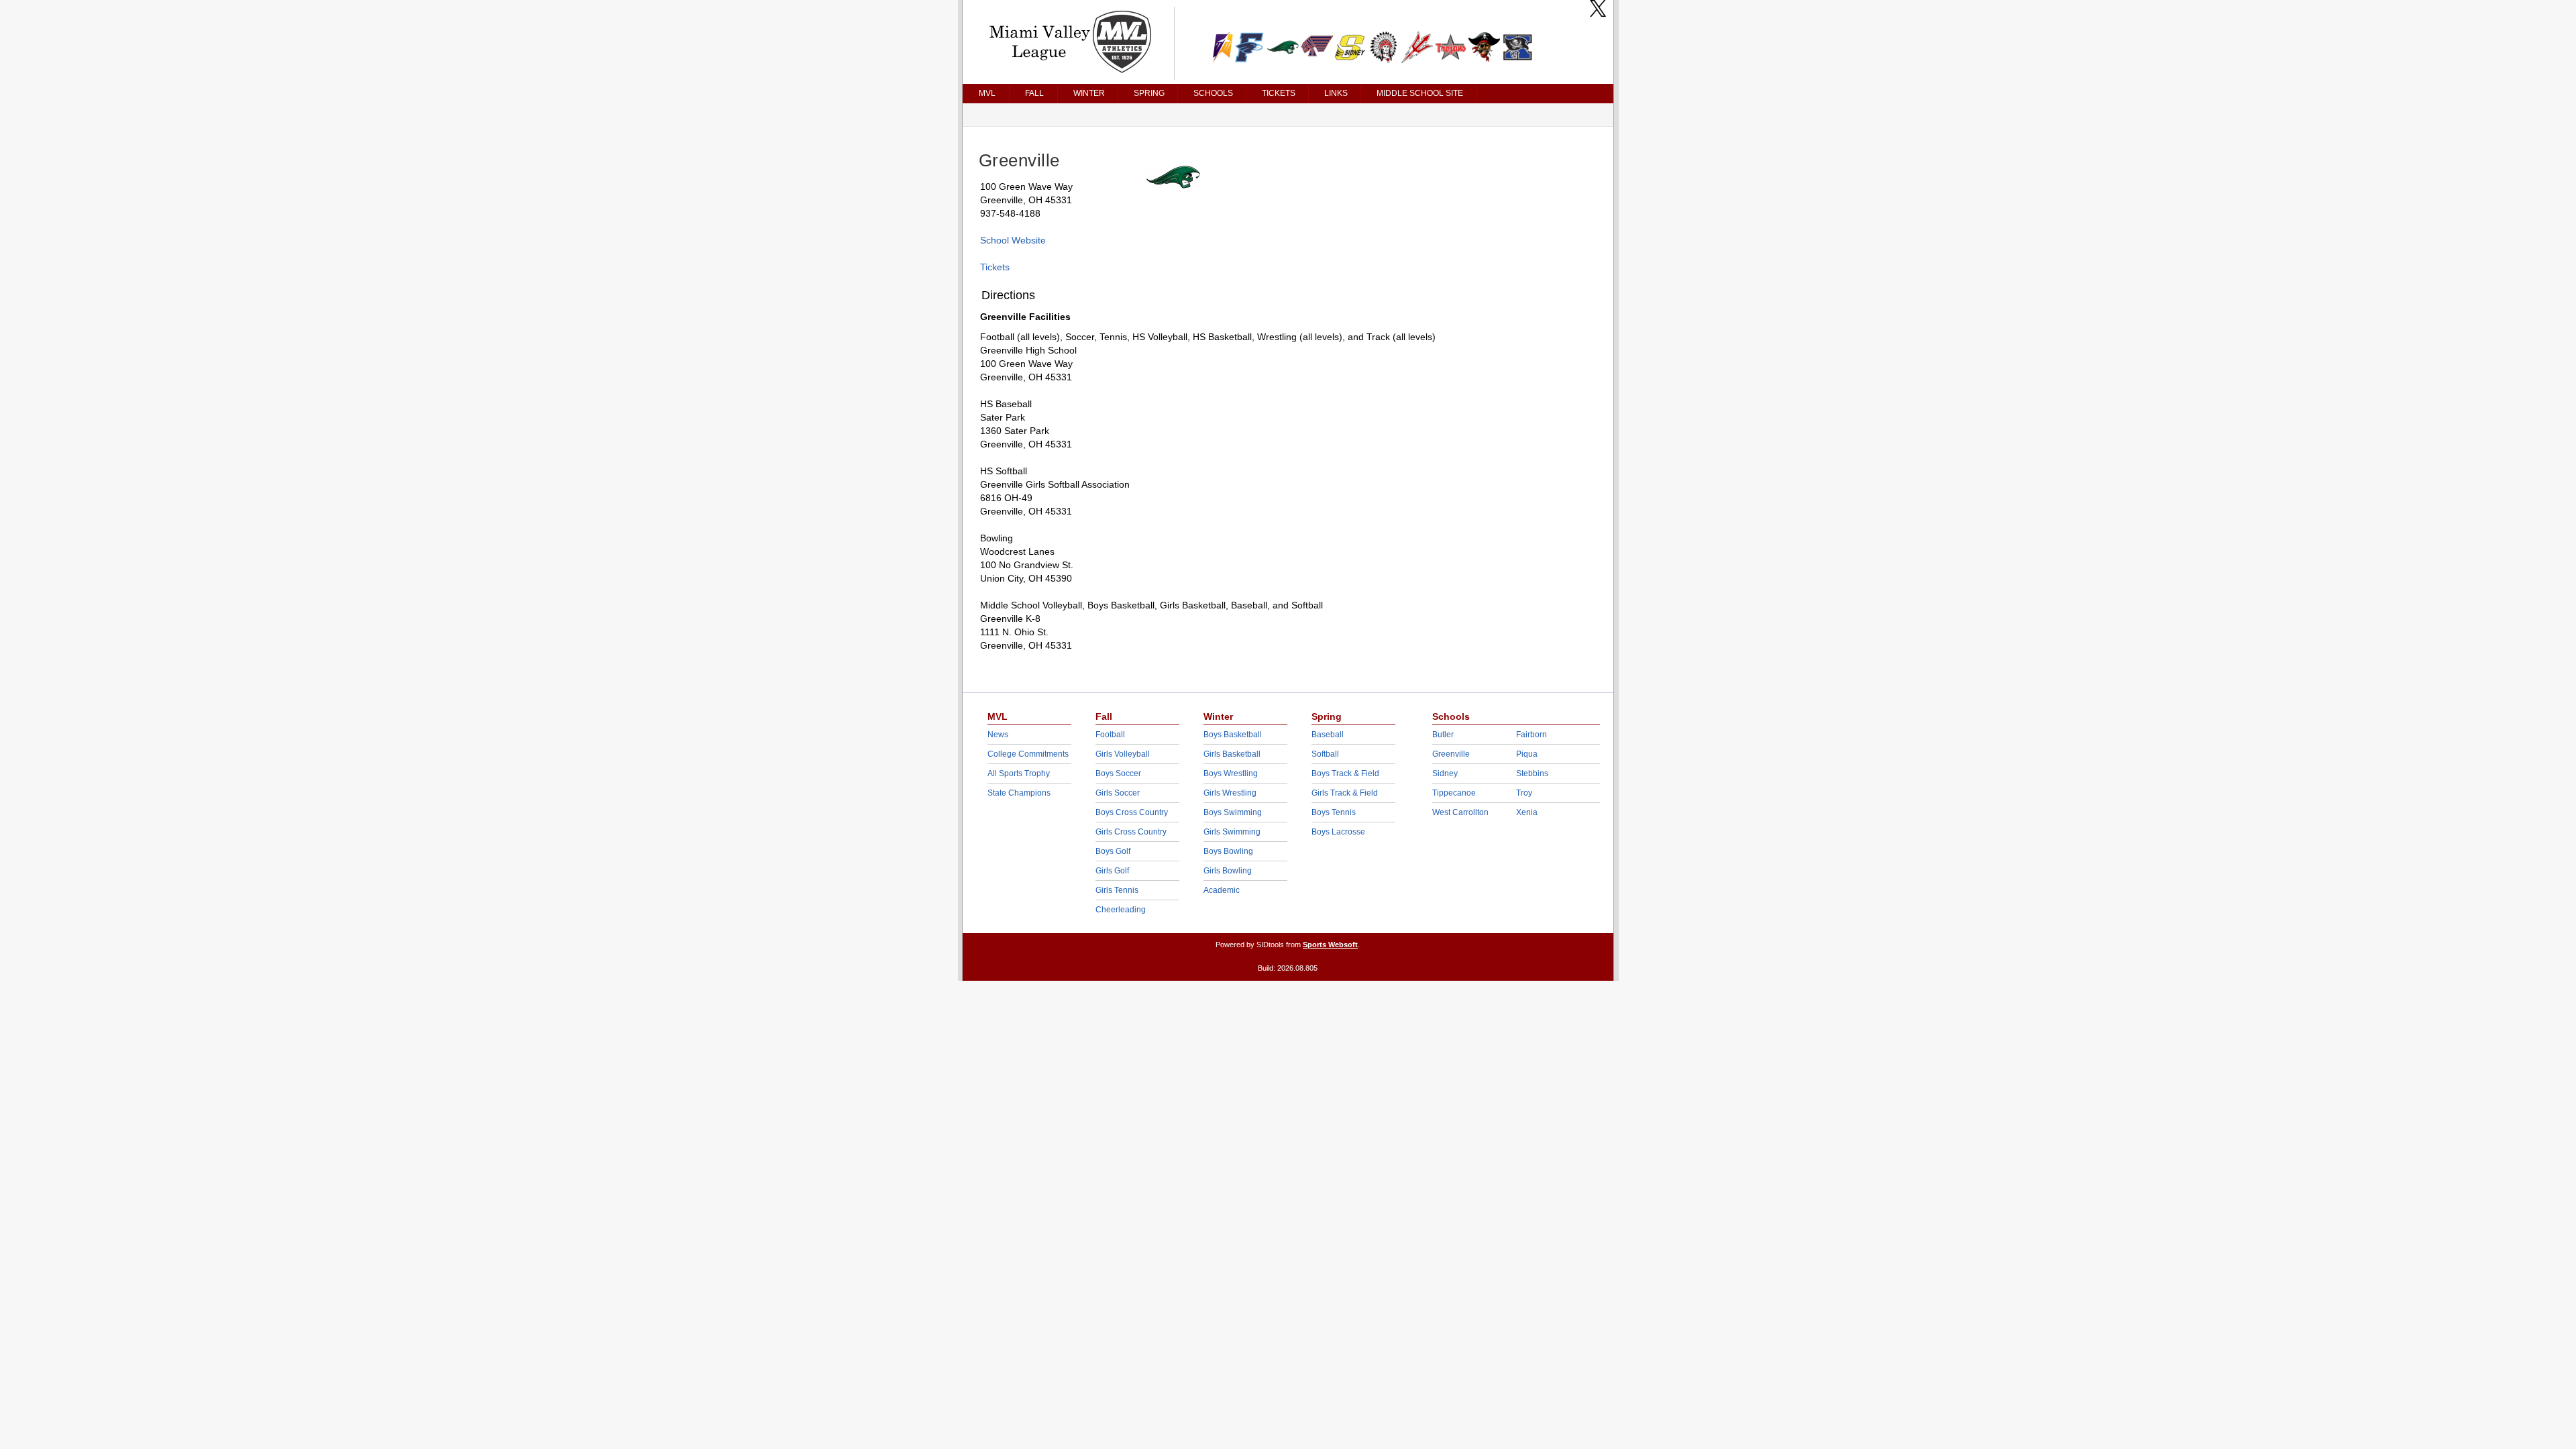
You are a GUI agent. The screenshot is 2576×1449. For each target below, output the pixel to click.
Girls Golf (1112, 871)
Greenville (1451, 754)
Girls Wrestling (1230, 793)
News (998, 735)
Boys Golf (1113, 851)
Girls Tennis (1117, 890)
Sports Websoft (1330, 945)
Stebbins (1532, 773)
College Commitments (1028, 754)
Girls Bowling (1228, 871)
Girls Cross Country (1131, 832)
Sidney (1445, 773)
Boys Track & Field (1345, 773)
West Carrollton (1460, 812)
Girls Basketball (1232, 754)
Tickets (995, 267)
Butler (1443, 735)
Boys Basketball (1233, 735)
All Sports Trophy (1019, 773)
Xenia (1527, 812)
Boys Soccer (1118, 773)
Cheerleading (1121, 910)
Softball (1325, 754)
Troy (1524, 793)
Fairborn (1532, 735)
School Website (1013, 240)
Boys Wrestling (1231, 773)
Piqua (1527, 754)
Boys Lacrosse (1338, 832)
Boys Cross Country (1132, 812)
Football (1110, 735)
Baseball (1328, 735)
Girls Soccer (1118, 793)
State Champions (1019, 793)
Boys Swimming (1233, 812)
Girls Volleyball (1123, 754)
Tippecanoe (1454, 793)
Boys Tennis (1334, 812)
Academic (1222, 890)
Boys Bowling (1228, 851)
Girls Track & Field (1345, 793)
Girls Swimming (1232, 832)
